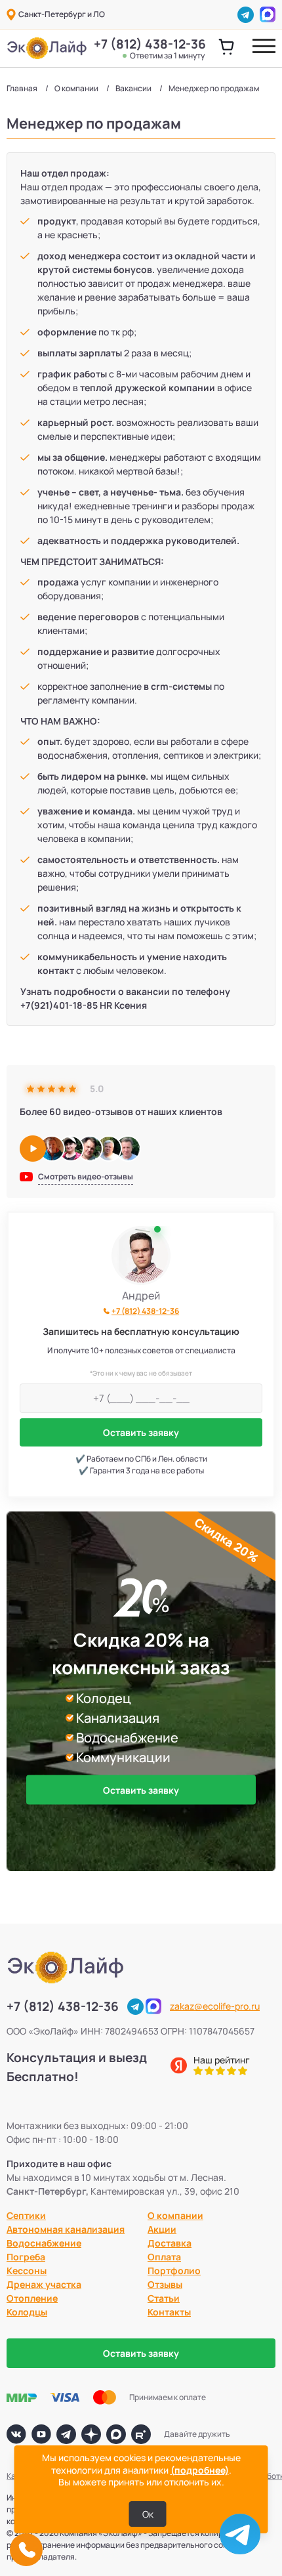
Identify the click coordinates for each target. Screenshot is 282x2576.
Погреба (26, 2257)
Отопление (32, 2298)
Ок (148, 2514)
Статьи (164, 2298)
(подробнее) (200, 2470)
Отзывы (165, 2284)
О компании (76, 88)
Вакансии (133, 88)
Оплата (164, 2257)
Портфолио (174, 2270)
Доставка (170, 2243)
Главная (22, 88)
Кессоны (27, 2270)
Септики (26, 2215)
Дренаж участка (44, 2284)
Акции (162, 2229)
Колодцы (27, 2312)
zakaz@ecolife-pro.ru (215, 2006)
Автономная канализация (66, 2229)
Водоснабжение (44, 2243)
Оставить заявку (141, 1432)
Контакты (169, 2312)
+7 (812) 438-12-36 (149, 49)
